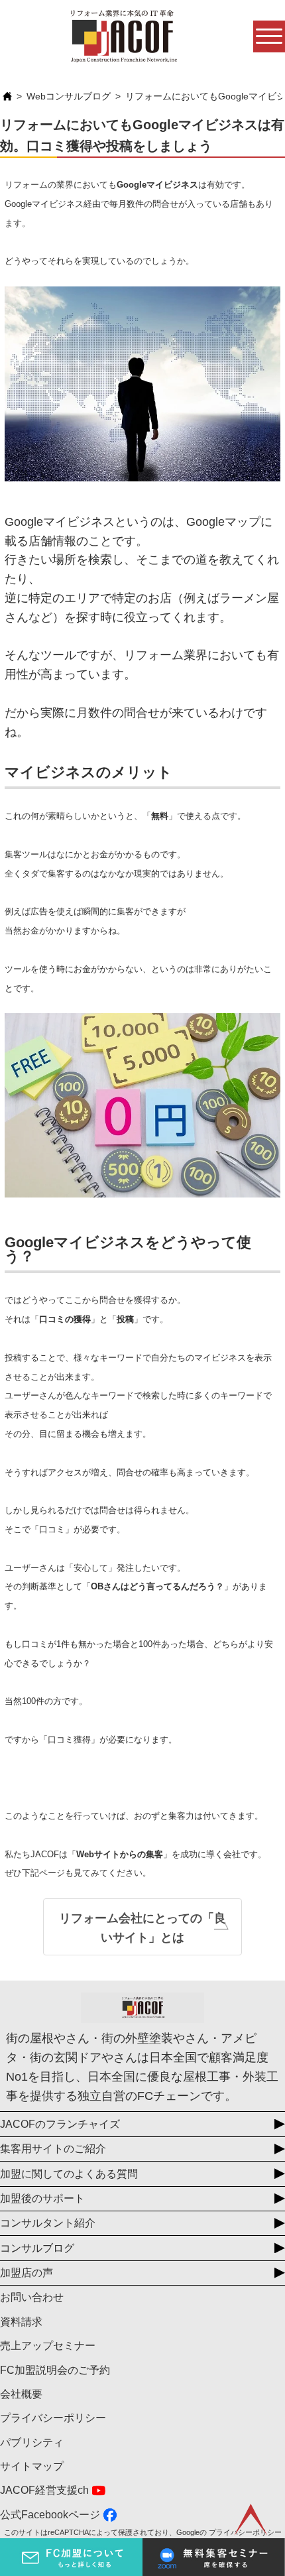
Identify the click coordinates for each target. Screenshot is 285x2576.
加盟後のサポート (42, 2198)
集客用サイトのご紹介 (53, 2149)
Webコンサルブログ (69, 96)
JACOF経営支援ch (44, 2490)
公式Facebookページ (50, 2515)
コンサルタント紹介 (48, 2223)
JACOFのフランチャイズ (60, 2124)
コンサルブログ (37, 2248)
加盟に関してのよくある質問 (69, 2174)
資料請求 (21, 2322)
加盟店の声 (27, 2273)
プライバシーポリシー (53, 2418)
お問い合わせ (32, 2297)
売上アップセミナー (48, 2346)
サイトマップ (32, 2466)
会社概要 (21, 2394)
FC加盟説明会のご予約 (55, 2370)
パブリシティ (32, 2442)
